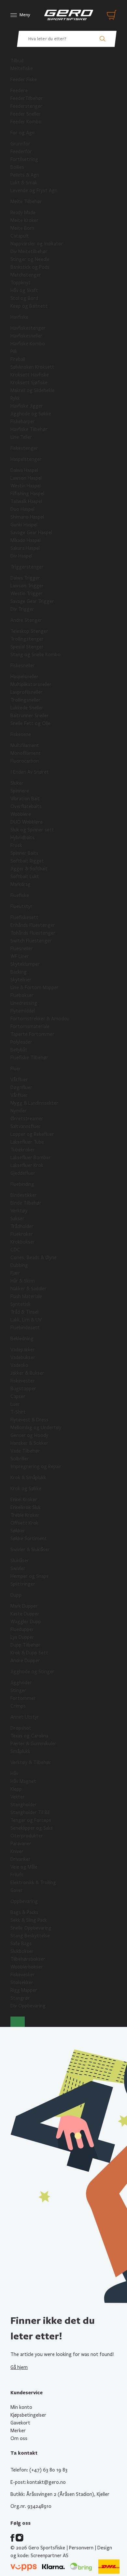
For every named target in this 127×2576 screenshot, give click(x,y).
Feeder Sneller (26, 114)
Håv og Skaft (24, 290)
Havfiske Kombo (28, 344)
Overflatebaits (26, 806)
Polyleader (21, 1042)
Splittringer (23, 1584)
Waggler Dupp (26, 1622)
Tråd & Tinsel (24, 1312)
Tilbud (17, 61)
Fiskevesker (23, 1975)
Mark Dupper (24, 1606)
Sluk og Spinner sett (32, 830)
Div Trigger (22, 609)
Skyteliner (21, 980)
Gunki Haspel (24, 525)
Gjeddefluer (23, 1173)
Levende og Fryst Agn (34, 190)
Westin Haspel (26, 486)
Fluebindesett (25, 1328)
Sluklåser (20, 1561)
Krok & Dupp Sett (29, 1653)
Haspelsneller (24, 677)
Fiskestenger (24, 448)
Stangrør (20, 1998)
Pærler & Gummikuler (33, 1744)
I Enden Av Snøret (30, 772)
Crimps (18, 1706)
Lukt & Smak (24, 183)
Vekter (18, 1797)
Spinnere (20, 791)
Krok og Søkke (26, 1489)
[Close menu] (18, 2022)
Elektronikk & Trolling (33, 1883)
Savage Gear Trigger (32, 601)
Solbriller (20, 1459)
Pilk (14, 351)
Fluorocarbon (25, 761)
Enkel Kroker (24, 1500)
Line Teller (21, 437)
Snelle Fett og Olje (30, 723)
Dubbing (19, 1265)
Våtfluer (19, 1080)
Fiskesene (21, 734)
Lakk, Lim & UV (26, 1320)
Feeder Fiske (24, 80)
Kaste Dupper (25, 1614)
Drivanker (21, 1859)
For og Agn (22, 133)
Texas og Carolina (29, 1736)
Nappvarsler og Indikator (37, 244)
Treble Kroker (25, 1515)
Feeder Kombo (26, 122)
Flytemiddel (23, 1011)
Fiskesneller (23, 666)
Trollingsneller (25, 700)
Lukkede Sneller (27, 708)
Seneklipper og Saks (32, 1828)
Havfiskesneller (26, 336)
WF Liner (20, 956)
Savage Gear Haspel (31, 533)
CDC (15, 1250)
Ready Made (23, 213)
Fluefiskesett (24, 917)
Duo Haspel (22, 509)
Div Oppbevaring (28, 2006)
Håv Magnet (23, 1781)
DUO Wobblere (27, 822)
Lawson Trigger (27, 586)
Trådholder (22, 1226)
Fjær (15, 1273)
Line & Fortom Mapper (35, 987)
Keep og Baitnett (29, 306)
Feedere (19, 91)
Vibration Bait (25, 799)
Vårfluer (19, 1095)
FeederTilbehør (27, 98)
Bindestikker (24, 1195)
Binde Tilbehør (26, 1203)
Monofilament (26, 753)
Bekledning (22, 1339)
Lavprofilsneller (27, 692)
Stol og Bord (24, 298)
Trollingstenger (27, 639)
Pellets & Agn (25, 175)
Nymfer (19, 1111)
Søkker (18, 1531)
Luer (15, 1404)
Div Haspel (21, 556)
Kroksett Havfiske (30, 375)
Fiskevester (23, 1381)
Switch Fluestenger (31, 941)
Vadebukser (23, 1357)
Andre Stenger (26, 620)
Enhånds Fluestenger (33, 925)
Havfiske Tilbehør (29, 429)
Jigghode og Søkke (31, 414)
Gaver (17, 1890)
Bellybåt (19, 1050)
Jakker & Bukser (27, 1373)
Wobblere (21, 814)
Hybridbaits (22, 838)
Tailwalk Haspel (26, 501)
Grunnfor (20, 144)
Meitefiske (22, 68)
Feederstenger (26, 106)
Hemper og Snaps (29, 1576)
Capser (18, 1396)
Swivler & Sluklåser (30, 1550)
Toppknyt (21, 283)
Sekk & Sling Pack (29, 1920)
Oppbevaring (24, 1901)
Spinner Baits (24, 853)
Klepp (16, 1789)
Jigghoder (21, 1683)
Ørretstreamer (27, 1119)
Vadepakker (23, 1350)
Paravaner (21, 1844)
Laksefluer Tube (27, 1142)
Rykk (15, 398)
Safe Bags (21, 1944)
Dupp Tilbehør (26, 1645)
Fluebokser (22, 995)
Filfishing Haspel (27, 494)
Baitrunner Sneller (30, 716)
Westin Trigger (27, 594)
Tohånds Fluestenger (33, 933)
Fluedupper (22, 1629)
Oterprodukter (27, 1836)
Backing (19, 972)
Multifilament (25, 745)
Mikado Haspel (26, 540)
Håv (14, 1773)
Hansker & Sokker (29, 1443)
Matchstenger (26, 275)
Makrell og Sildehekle (33, 390)
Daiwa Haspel (24, 470)
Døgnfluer (21, 1087)
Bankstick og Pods (30, 267)
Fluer (16, 1069)
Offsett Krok (24, 1523)
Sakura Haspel (25, 548)
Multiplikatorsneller (31, 684)
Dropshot (21, 1728)
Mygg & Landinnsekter (34, 1103)
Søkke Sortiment (29, 1539)
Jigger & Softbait (29, 869)
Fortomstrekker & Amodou (40, 1019)
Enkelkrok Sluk (26, 1507)
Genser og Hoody (29, 1435)
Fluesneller (22, 949)
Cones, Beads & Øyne (34, 1257)
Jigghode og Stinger (32, 1672)
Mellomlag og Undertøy (36, 1428)
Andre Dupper (25, 1661)
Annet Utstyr (25, 1717)
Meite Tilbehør (26, 202)
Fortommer (23, 1698)
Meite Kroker (24, 220)
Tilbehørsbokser (28, 1959)
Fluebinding (22, 1184)
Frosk (16, 845)
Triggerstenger (27, 567)
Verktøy (19, 1211)
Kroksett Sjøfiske (29, 383)
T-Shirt (18, 1412)
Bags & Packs (24, 1912)
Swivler (18, 1568)
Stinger (18, 1690)
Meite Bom (22, 228)
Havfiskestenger (28, 328)
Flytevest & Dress (29, 1420)
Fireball (18, 359)
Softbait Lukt (25, 877)
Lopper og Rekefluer (32, 1134)
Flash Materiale (26, 1296)
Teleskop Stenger (29, 631)
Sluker (17, 783)
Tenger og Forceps (31, 1820)
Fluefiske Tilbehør (29, 1058)
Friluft (17, 1875)
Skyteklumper (25, 964)
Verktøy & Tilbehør (31, 1762)
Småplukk (20, 1751)
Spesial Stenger (27, 647)
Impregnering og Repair (36, 1466)
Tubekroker (23, 1150)
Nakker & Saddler (28, 1289)
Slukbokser (22, 1951)
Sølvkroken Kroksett (32, 367)
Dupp (16, 1595)
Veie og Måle (24, 1867)
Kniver (17, 1851)
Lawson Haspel (26, 478)
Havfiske (19, 317)
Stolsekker (22, 1982)
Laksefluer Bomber (31, 1158)
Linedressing (24, 1003)
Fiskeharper (23, 422)
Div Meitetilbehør (29, 251)
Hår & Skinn (23, 1281)
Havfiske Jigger (27, 406)
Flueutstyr (21, 906)
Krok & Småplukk (28, 1478)
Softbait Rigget (27, 861)
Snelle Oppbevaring (31, 1928)
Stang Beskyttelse (30, 1936)
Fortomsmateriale (30, 1026)
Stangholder (24, 1805)
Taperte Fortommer (32, 1034)
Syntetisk (21, 1304)
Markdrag (21, 884)
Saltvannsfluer (26, 1126)
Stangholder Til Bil (30, 1812)
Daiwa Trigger (25, 578)
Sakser (17, 1219)
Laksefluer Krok (27, 1165)
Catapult (20, 236)
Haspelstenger (26, 459)
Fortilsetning (24, 159)
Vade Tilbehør (25, 1451)
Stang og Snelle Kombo (35, 655)
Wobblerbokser (27, 1967)
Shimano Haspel (27, 517)
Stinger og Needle (30, 259)
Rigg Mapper (24, 1990)
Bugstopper (23, 1389)
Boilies (17, 167)
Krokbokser (23, 1242)
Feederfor (21, 152)
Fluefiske (20, 895)
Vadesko (19, 1365)
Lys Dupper (22, 1637)
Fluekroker (22, 1234)
